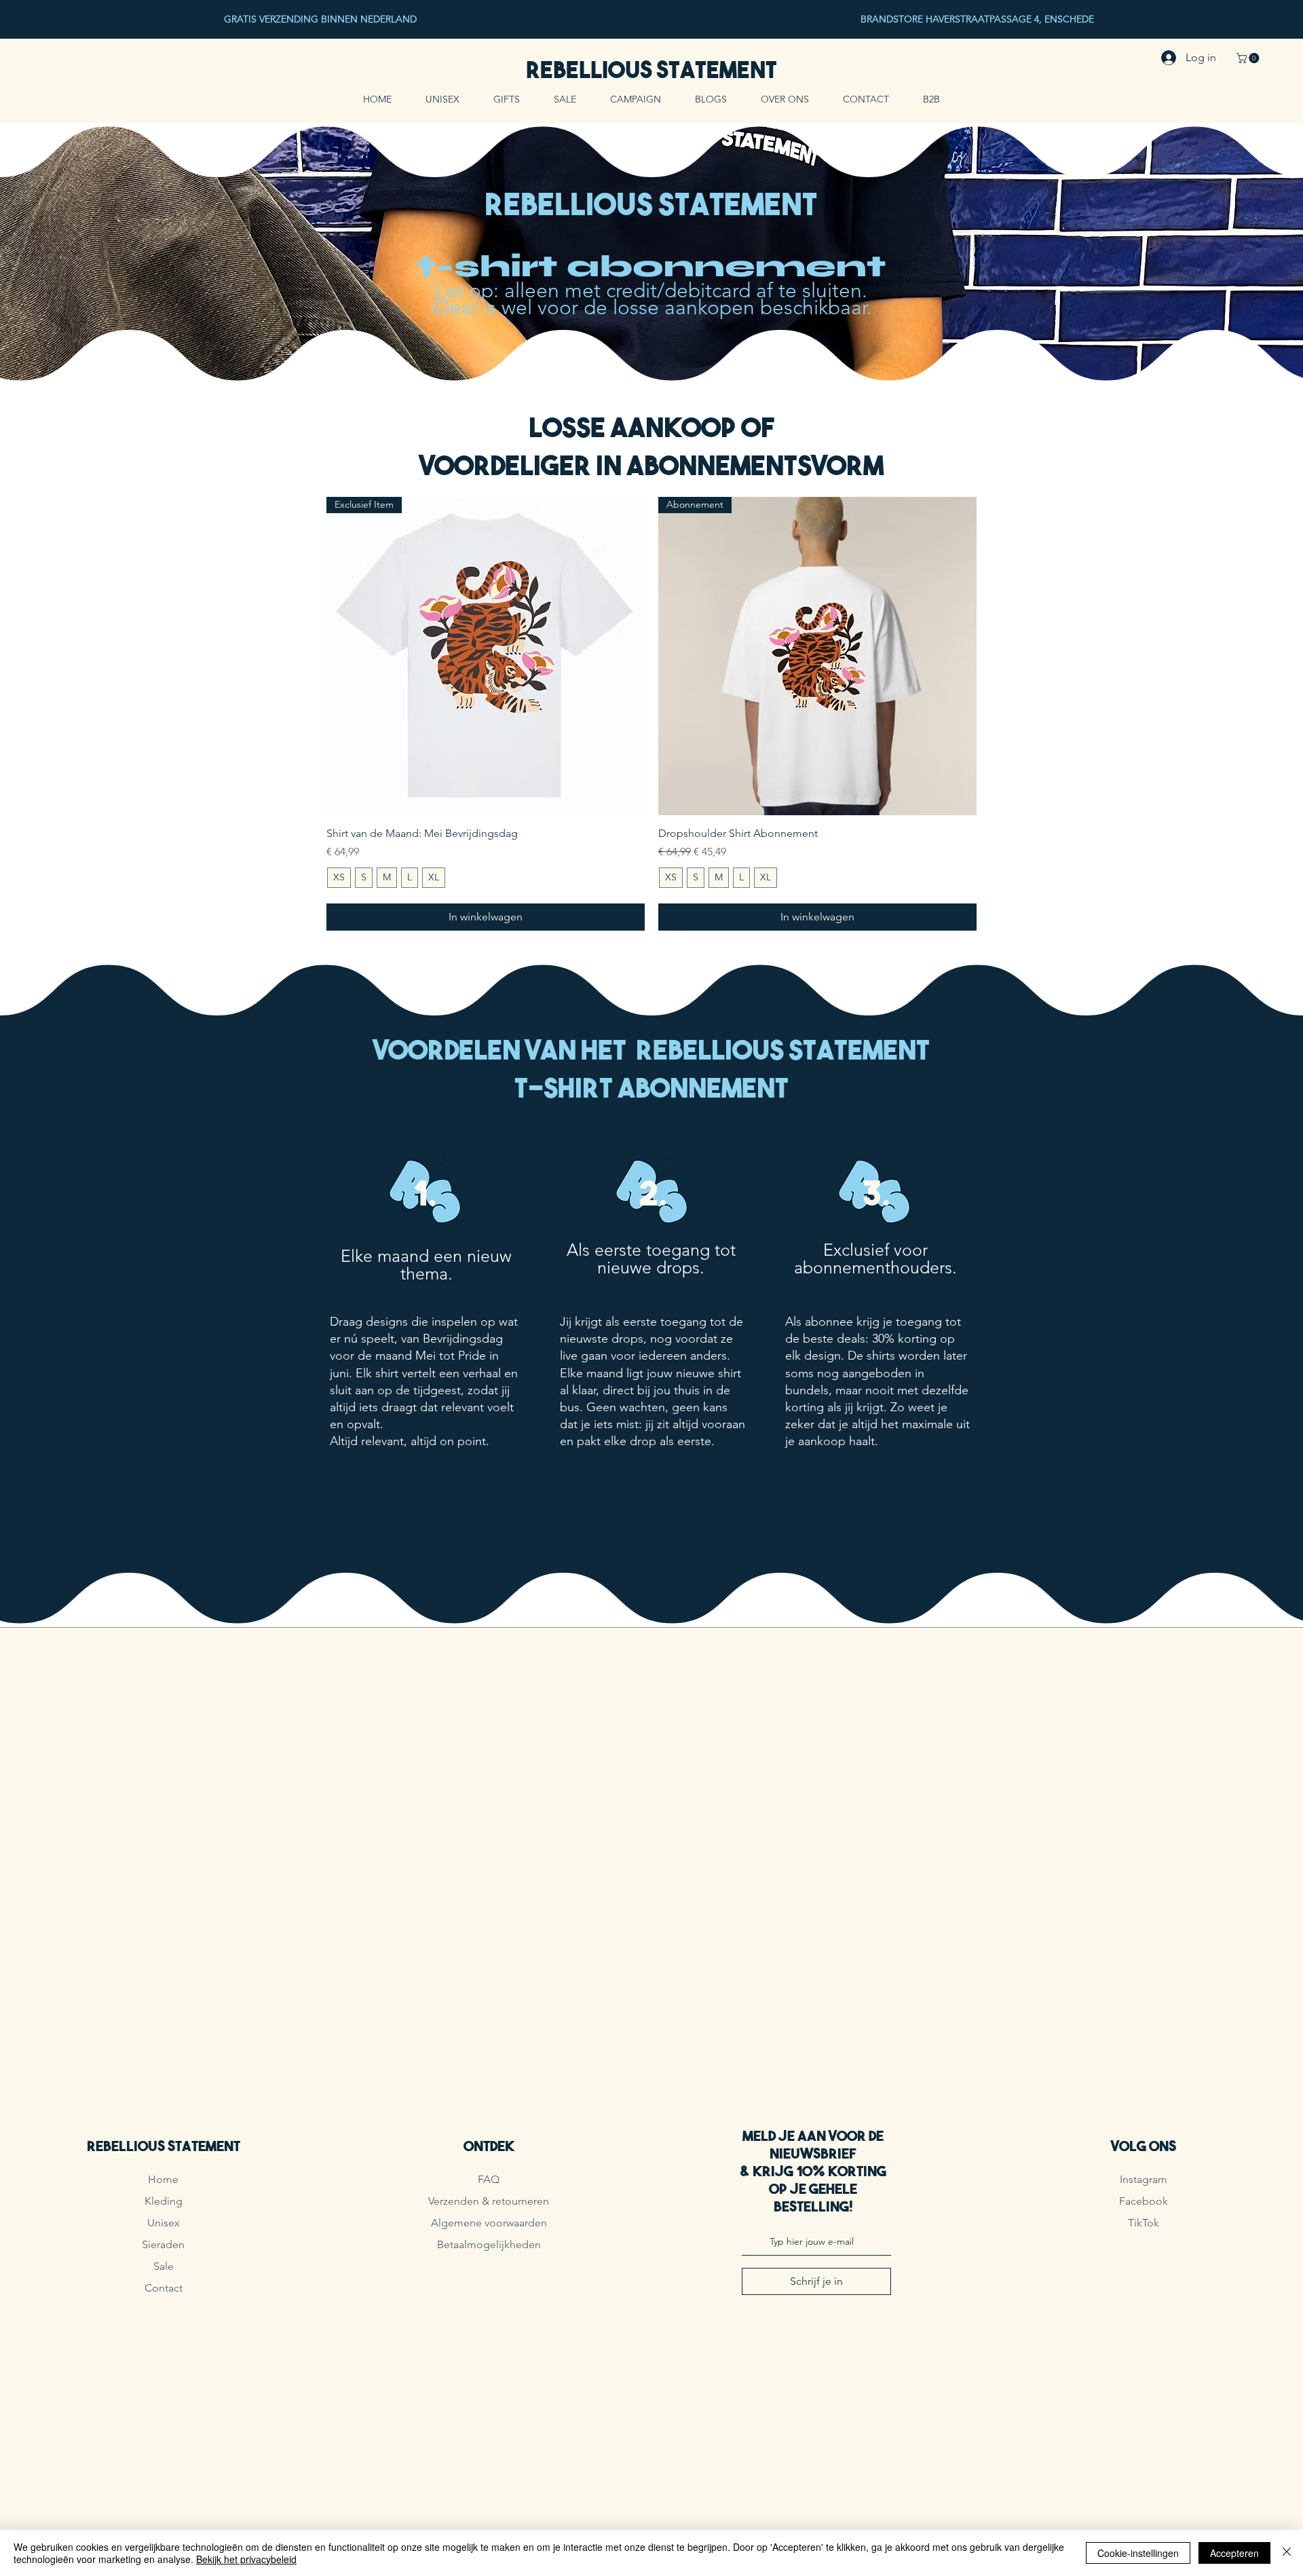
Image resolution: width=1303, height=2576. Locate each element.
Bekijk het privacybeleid (246, 2559)
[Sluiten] (1287, 2553)
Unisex (164, 2223)
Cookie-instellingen (1138, 2553)
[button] (1249, 58)
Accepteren (1234, 2553)
